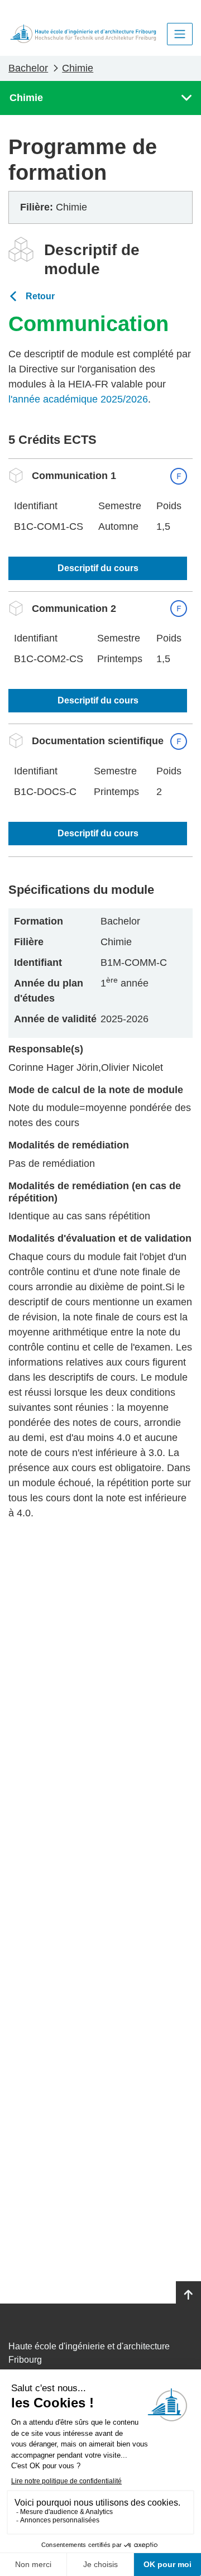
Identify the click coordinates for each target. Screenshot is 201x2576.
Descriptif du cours (98, 568)
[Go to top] (188, 2295)
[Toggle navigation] (180, 34)
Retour (40, 296)
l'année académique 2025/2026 (78, 399)
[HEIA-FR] (83, 34)
